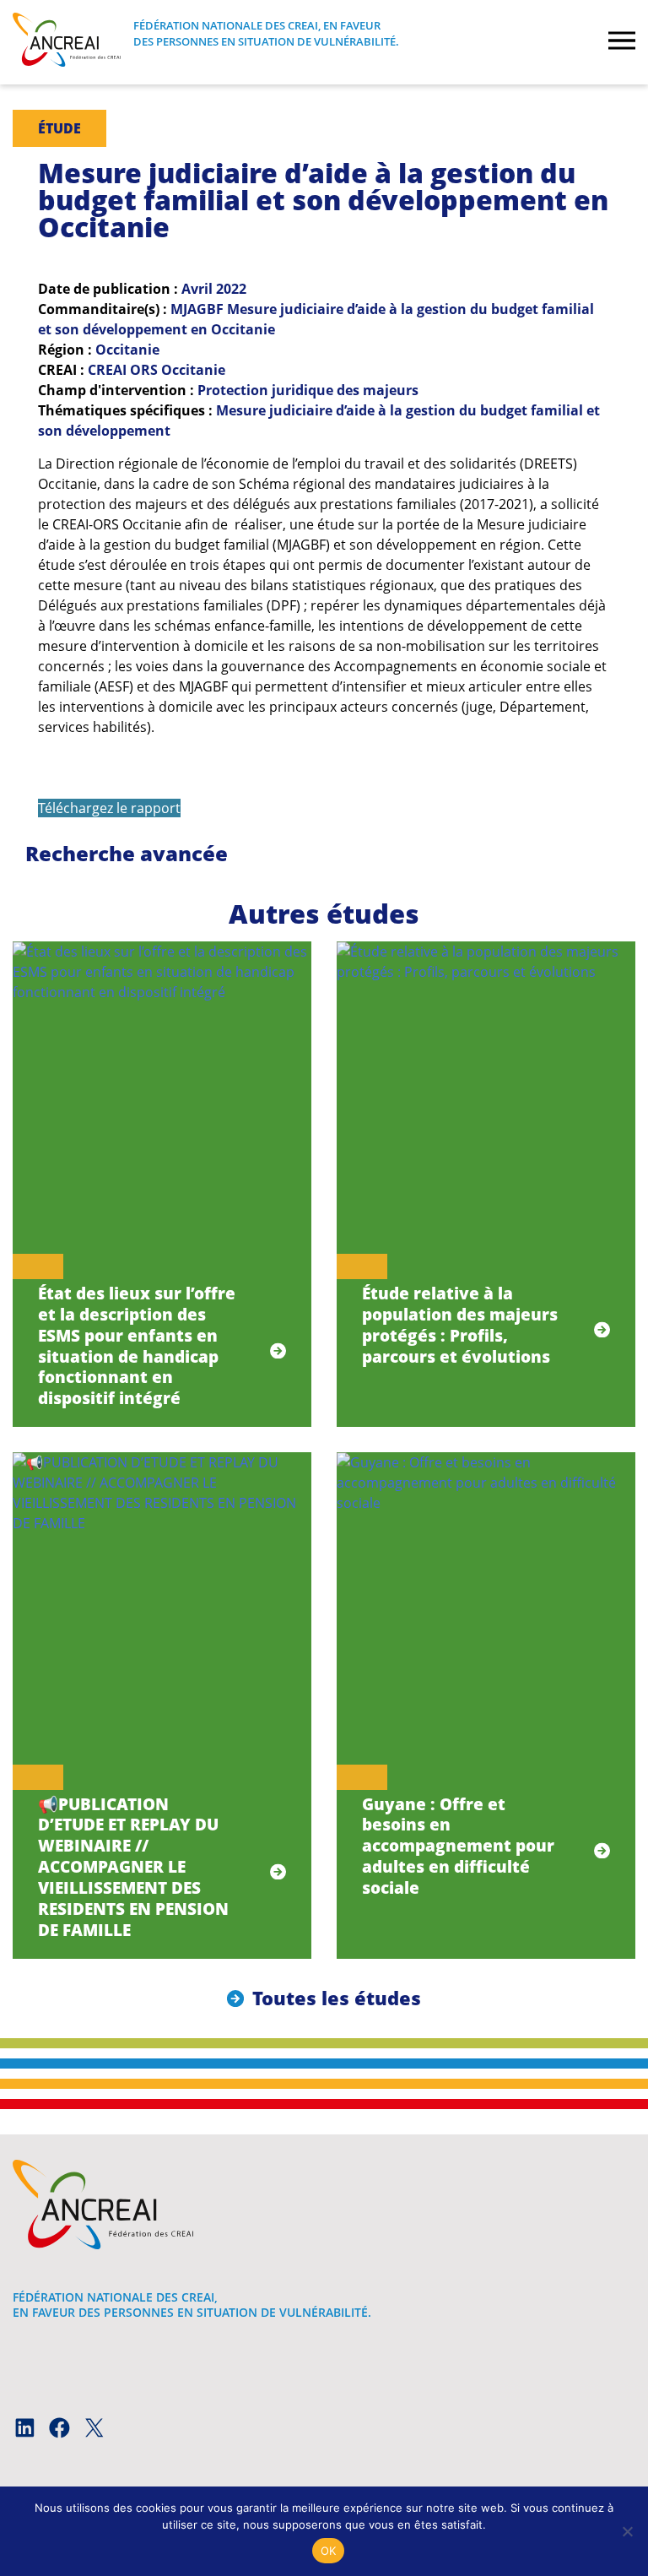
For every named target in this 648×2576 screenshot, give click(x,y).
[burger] (622, 42)
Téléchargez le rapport (109, 808)
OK (329, 2551)
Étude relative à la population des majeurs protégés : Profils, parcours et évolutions (460, 1325)
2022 (231, 289)
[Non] (627, 2531)
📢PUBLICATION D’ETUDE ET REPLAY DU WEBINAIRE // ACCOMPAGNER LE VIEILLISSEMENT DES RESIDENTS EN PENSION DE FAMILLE (133, 1867)
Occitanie (127, 350)
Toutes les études (337, 1998)
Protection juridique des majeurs (308, 390)
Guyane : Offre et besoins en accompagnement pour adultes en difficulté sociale (458, 1846)
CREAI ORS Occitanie (157, 370)
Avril (197, 289)
